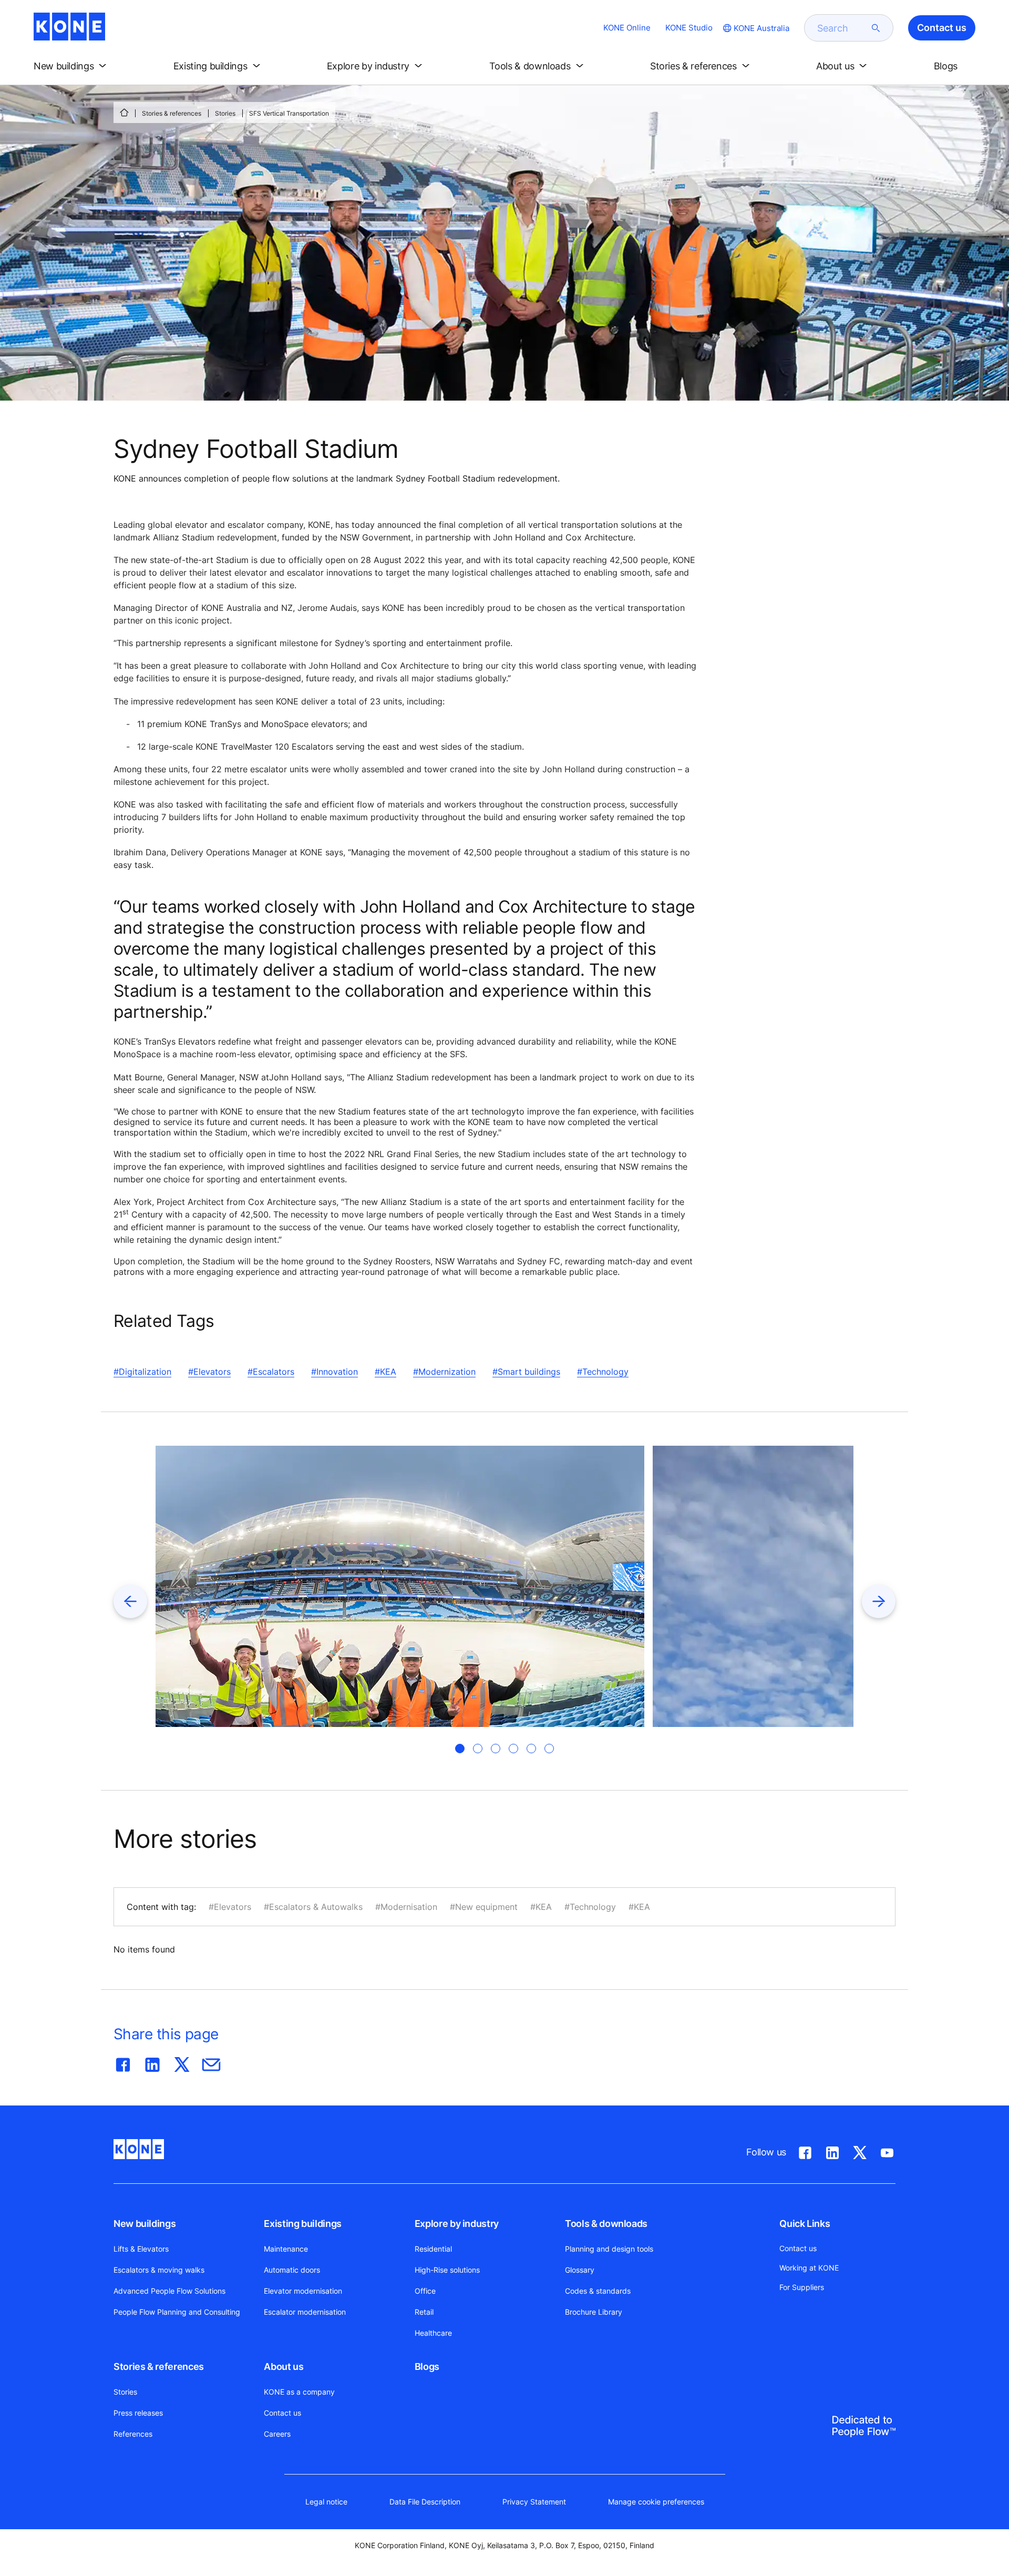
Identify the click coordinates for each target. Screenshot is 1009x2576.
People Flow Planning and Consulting (177, 2312)
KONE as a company (299, 2392)
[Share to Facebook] (123, 2062)
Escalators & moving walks (159, 2270)
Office (425, 2291)
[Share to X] (182, 2062)
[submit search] (876, 28)
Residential (433, 2249)
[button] (72, 66)
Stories (225, 113)
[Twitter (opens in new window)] (860, 2151)
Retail (424, 2312)
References (133, 2434)
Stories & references (172, 113)
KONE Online (627, 28)
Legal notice (326, 2502)
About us (284, 2367)
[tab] (460, 1749)
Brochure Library (594, 2312)
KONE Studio (689, 28)
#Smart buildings (526, 1372)
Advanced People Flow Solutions (169, 2291)
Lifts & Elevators (141, 2249)
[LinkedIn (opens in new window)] (832, 2151)
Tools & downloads (606, 2224)
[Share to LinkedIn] (152, 2062)
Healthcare (433, 2333)
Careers (277, 2434)
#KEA (385, 1372)
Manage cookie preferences (656, 2502)
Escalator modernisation (305, 2312)
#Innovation (334, 1372)
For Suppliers (802, 2287)
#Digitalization (142, 1372)
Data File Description (425, 2502)
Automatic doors (292, 2270)
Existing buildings (303, 2224)
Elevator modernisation (303, 2291)
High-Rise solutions (447, 2270)
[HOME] (124, 113)
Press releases (138, 2413)
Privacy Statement (534, 2502)
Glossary (580, 2270)
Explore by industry (457, 2224)
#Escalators (271, 1372)
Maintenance (286, 2249)
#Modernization (444, 1372)
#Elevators (209, 1372)
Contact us (282, 2413)
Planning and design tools (609, 2249)
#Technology (603, 1372)
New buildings (145, 2224)
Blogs (427, 2367)
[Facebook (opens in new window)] (805, 2151)
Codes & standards (598, 2291)
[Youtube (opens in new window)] (887, 2151)
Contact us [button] (942, 28)
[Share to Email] (211, 2062)
